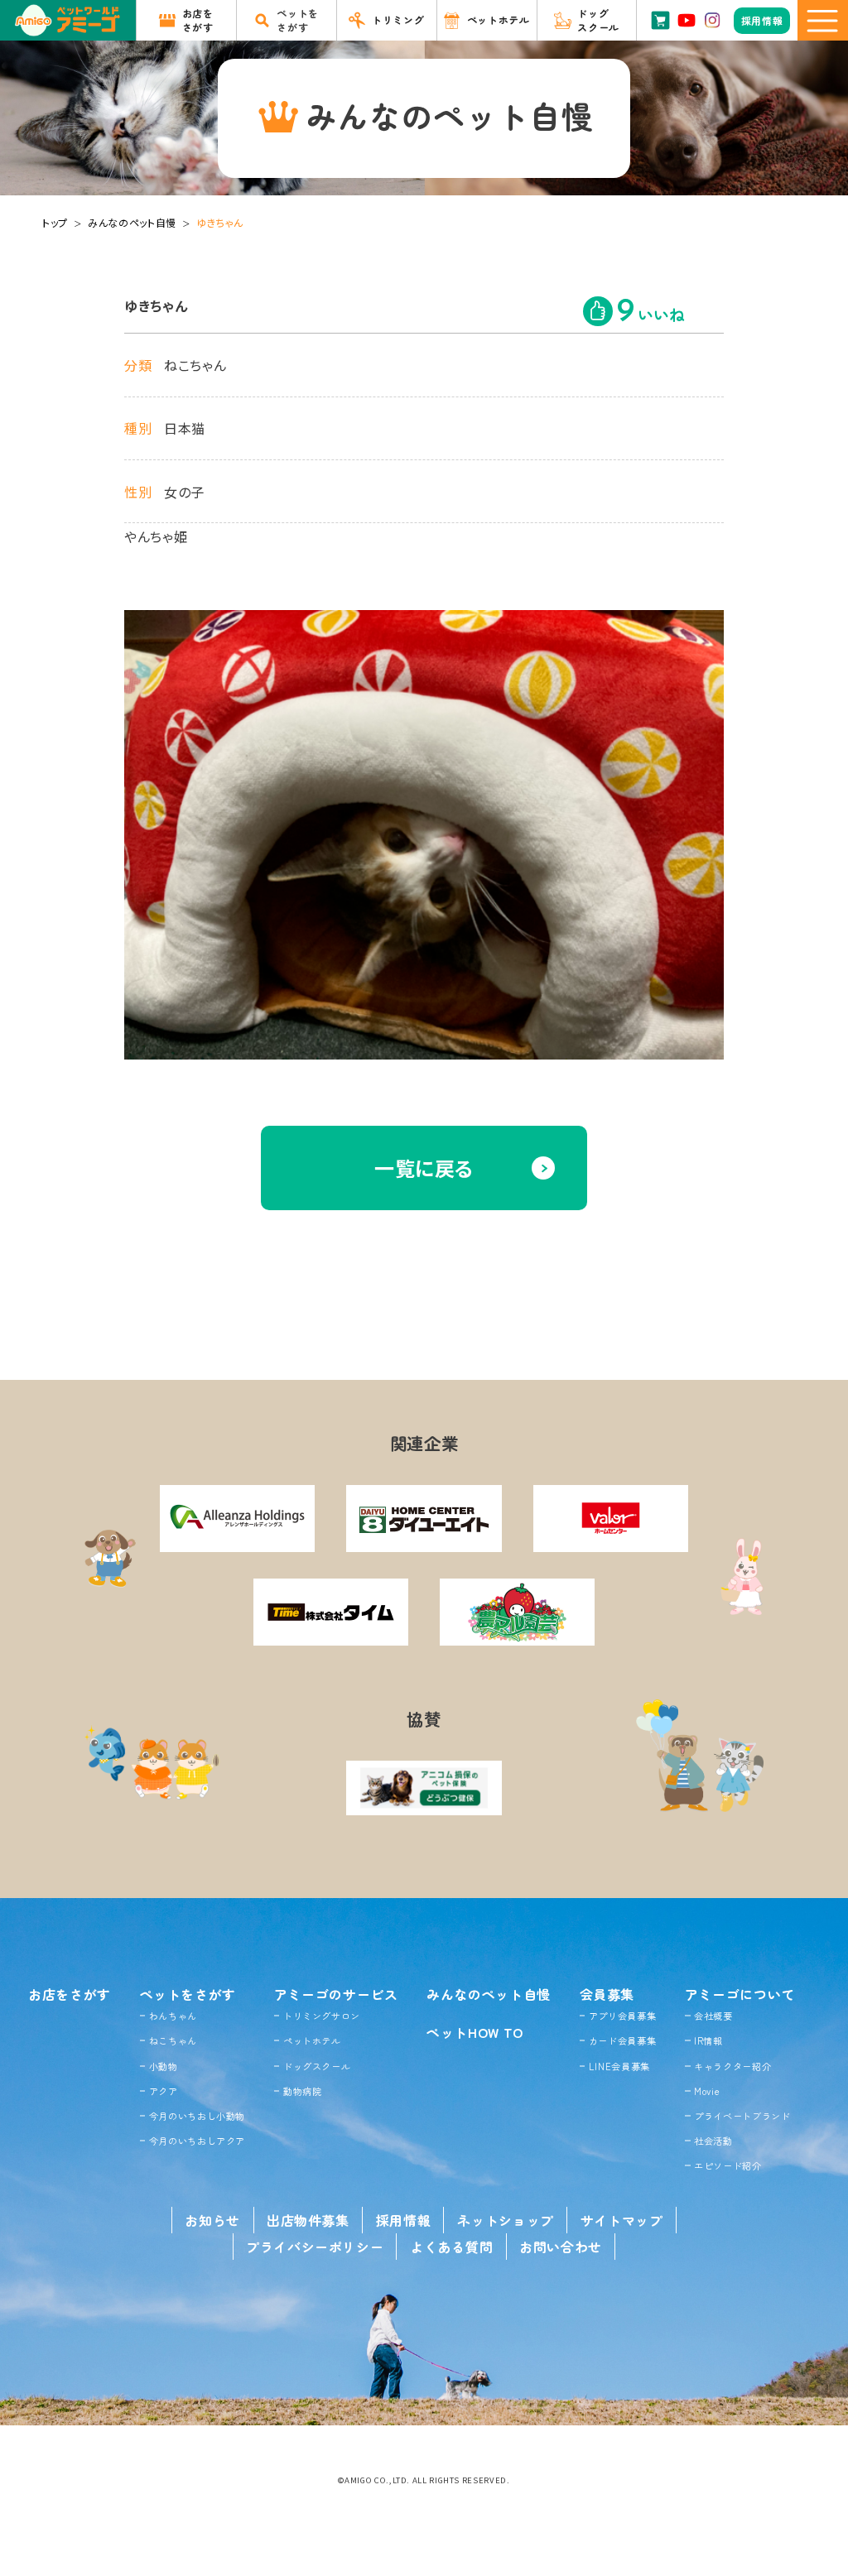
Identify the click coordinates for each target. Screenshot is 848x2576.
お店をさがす (70, 1994)
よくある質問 (451, 2247)
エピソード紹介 (728, 2165)
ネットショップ (505, 2220)
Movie (707, 2091)
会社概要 (713, 2016)
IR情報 (708, 2040)
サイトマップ (622, 2220)
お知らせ (212, 2220)
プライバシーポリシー (315, 2247)
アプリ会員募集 (622, 2016)
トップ (55, 222)
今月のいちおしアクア (197, 2141)
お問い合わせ (561, 2247)
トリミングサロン (322, 2016)
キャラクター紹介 (732, 2066)
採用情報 (404, 2220)
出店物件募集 (308, 2220)
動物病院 (303, 2091)
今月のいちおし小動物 (197, 2116)
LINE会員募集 (619, 2066)
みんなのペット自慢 (132, 222)
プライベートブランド (742, 2116)
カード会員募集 (622, 2040)
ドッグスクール (317, 2066)
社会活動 (713, 2141)
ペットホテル (312, 2040)
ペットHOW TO (475, 2032)
